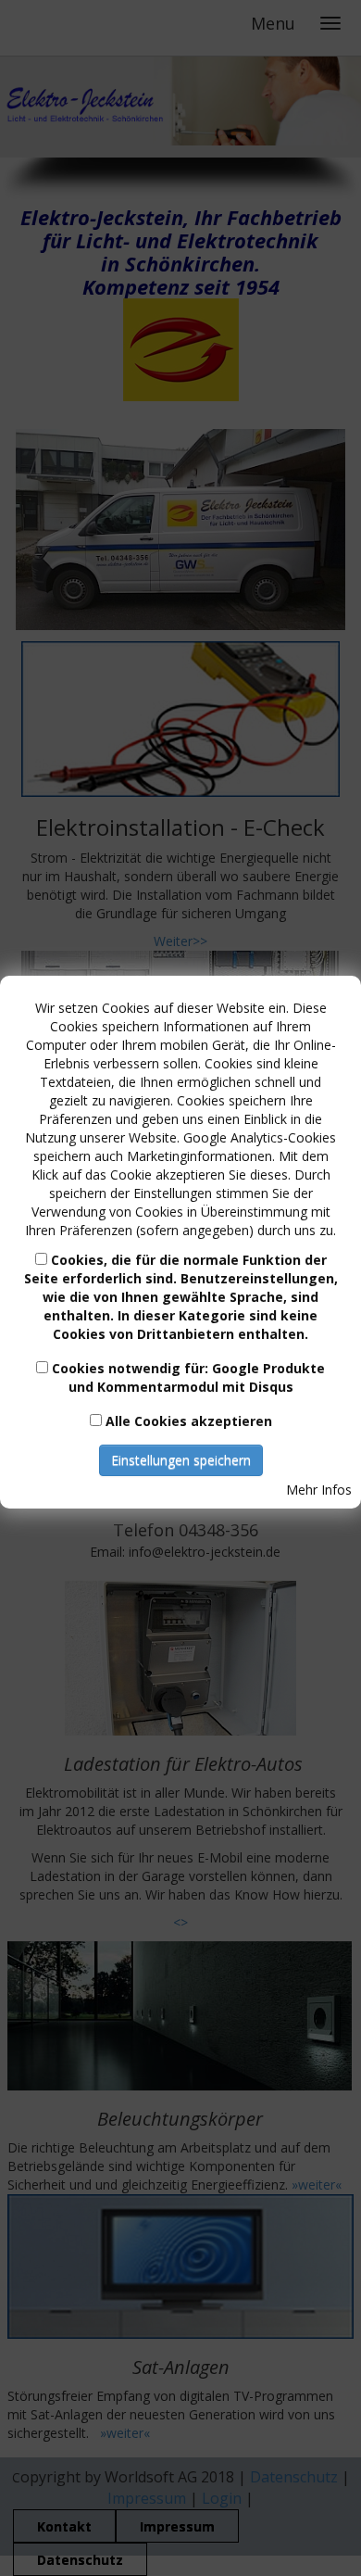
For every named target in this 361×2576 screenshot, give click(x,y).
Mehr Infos (319, 1490)
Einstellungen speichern (181, 1460)
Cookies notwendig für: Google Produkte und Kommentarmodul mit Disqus (188, 1377)
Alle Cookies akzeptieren (189, 1421)
